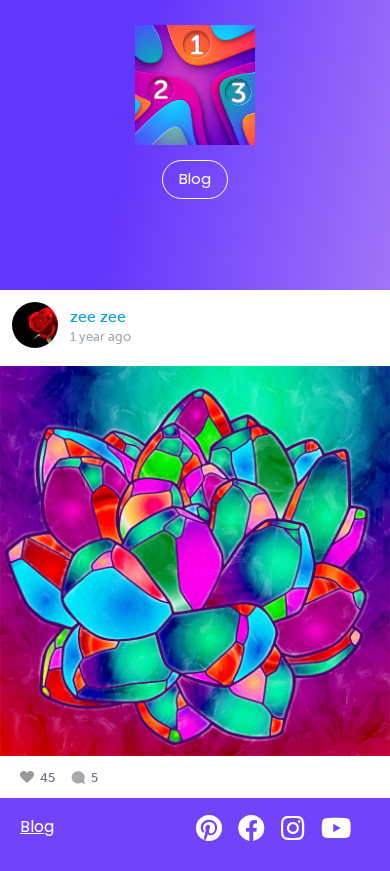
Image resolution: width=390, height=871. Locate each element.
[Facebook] (251, 828)
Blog (195, 179)
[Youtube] (336, 828)
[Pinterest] (209, 828)
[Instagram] (293, 828)
